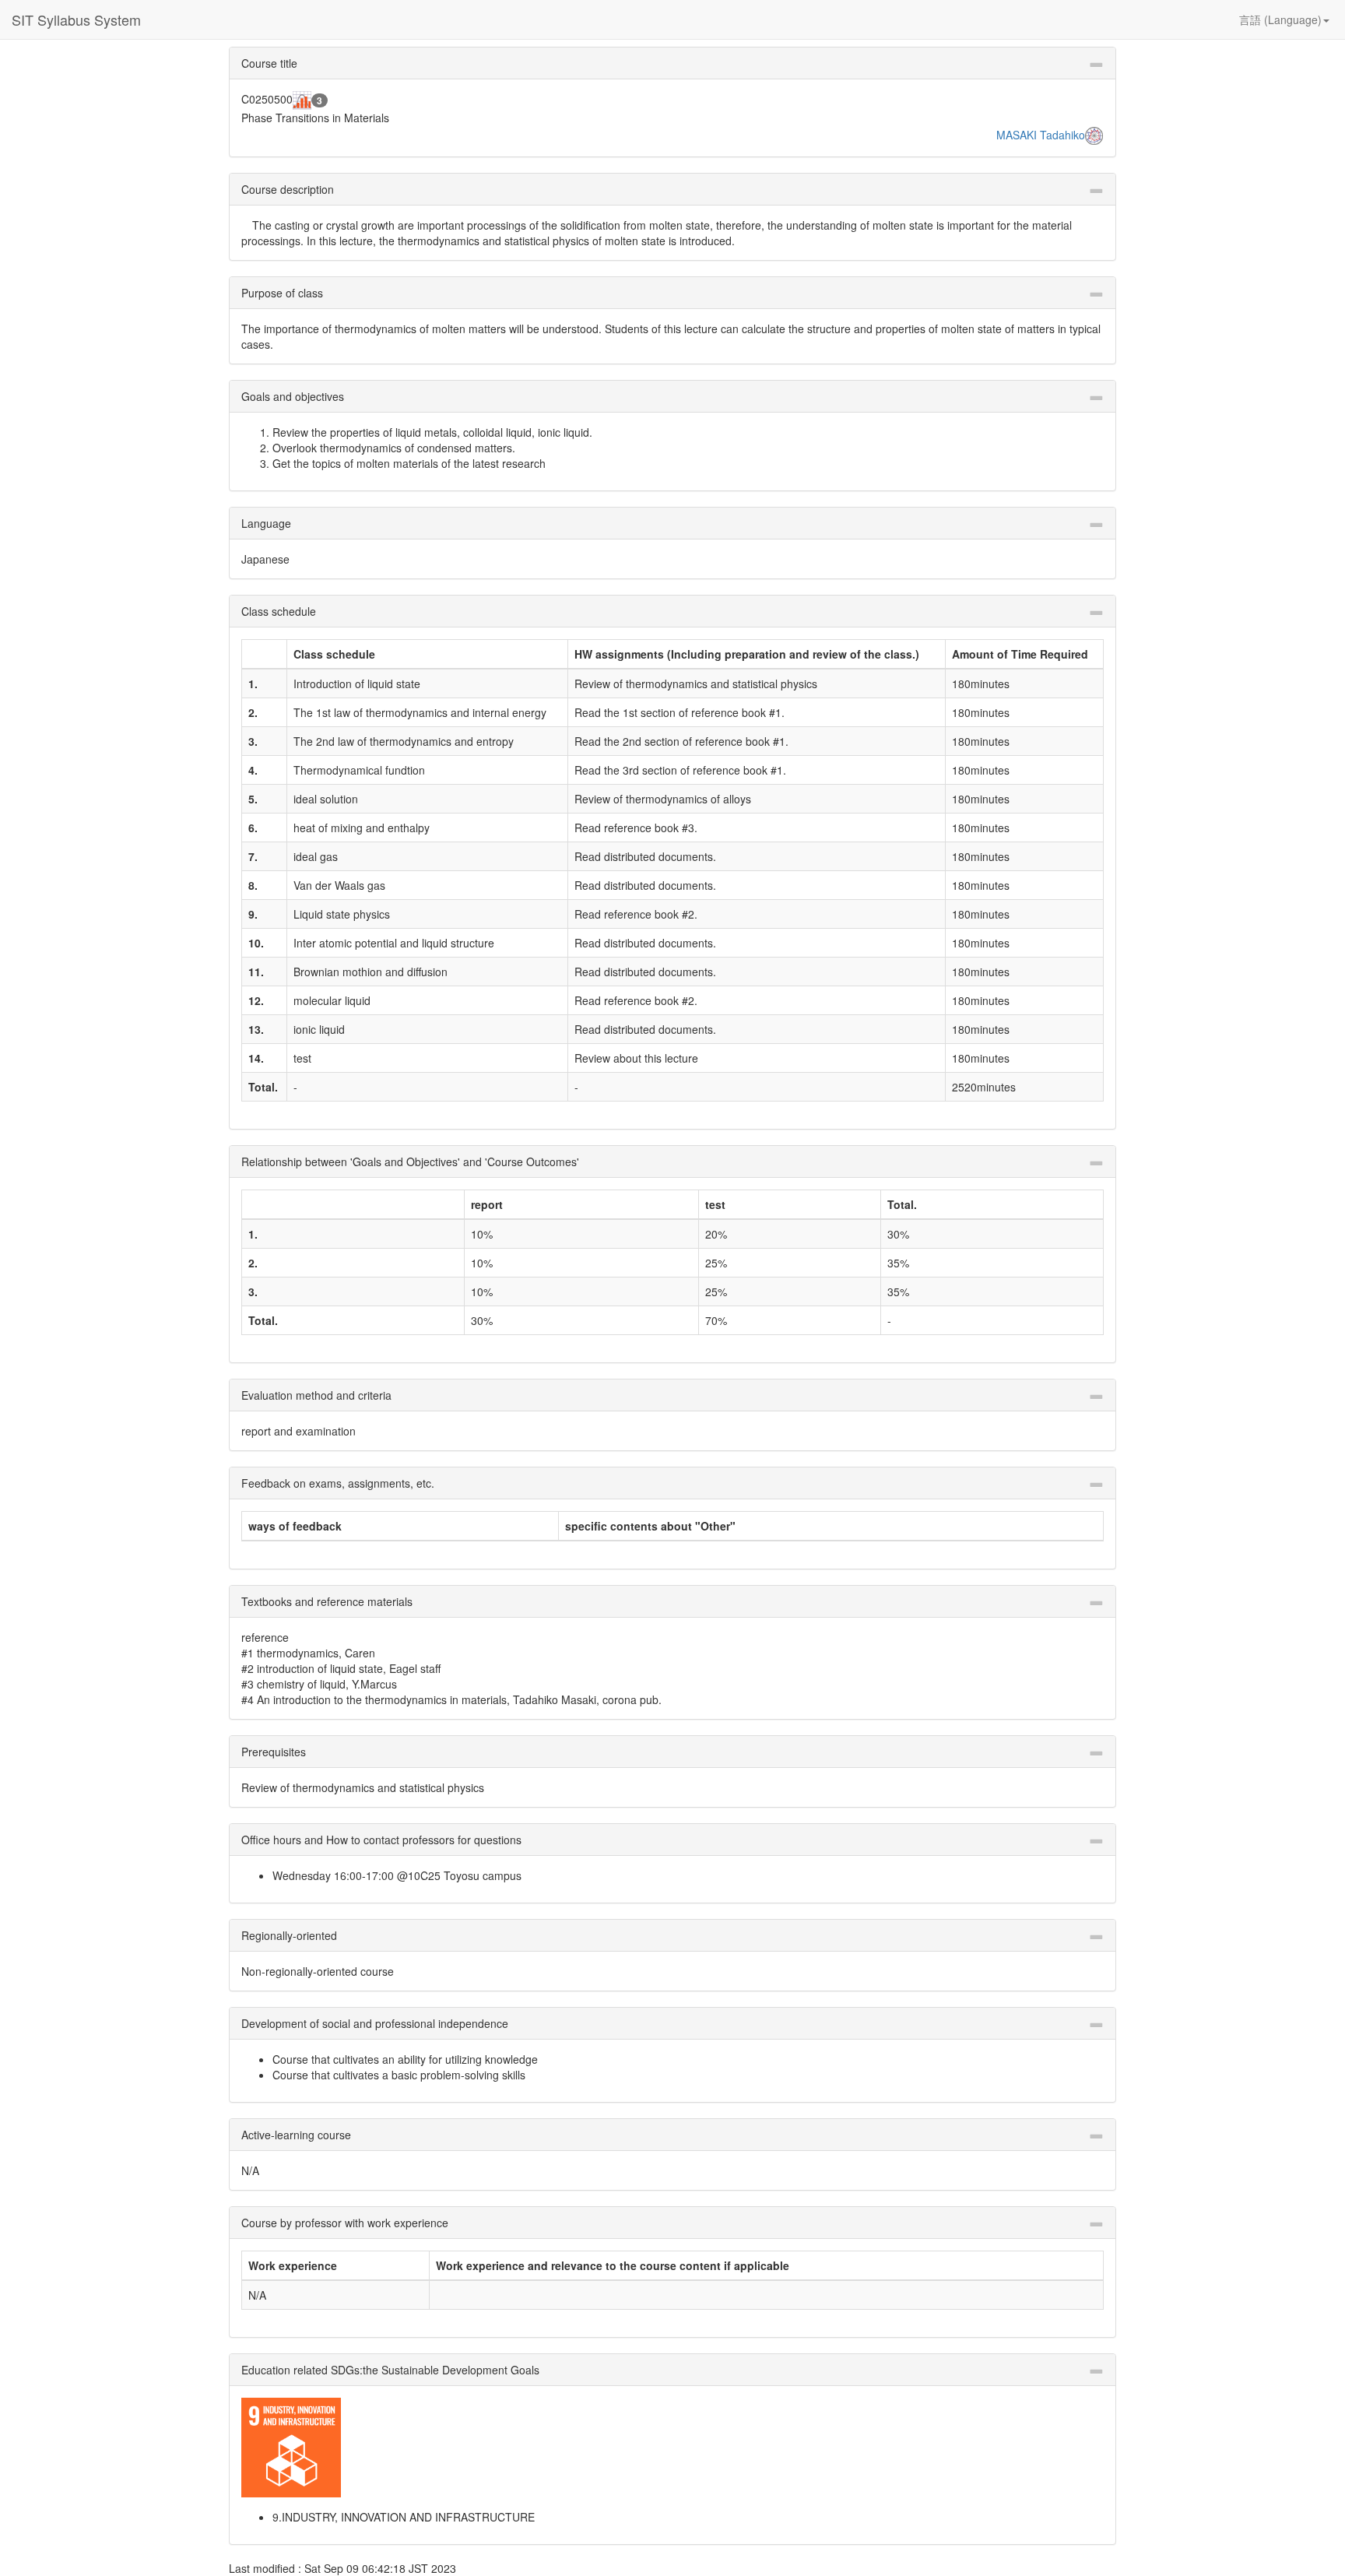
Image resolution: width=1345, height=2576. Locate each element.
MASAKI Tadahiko (1041, 135)
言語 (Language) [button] (1280, 19)
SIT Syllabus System (76, 19)
